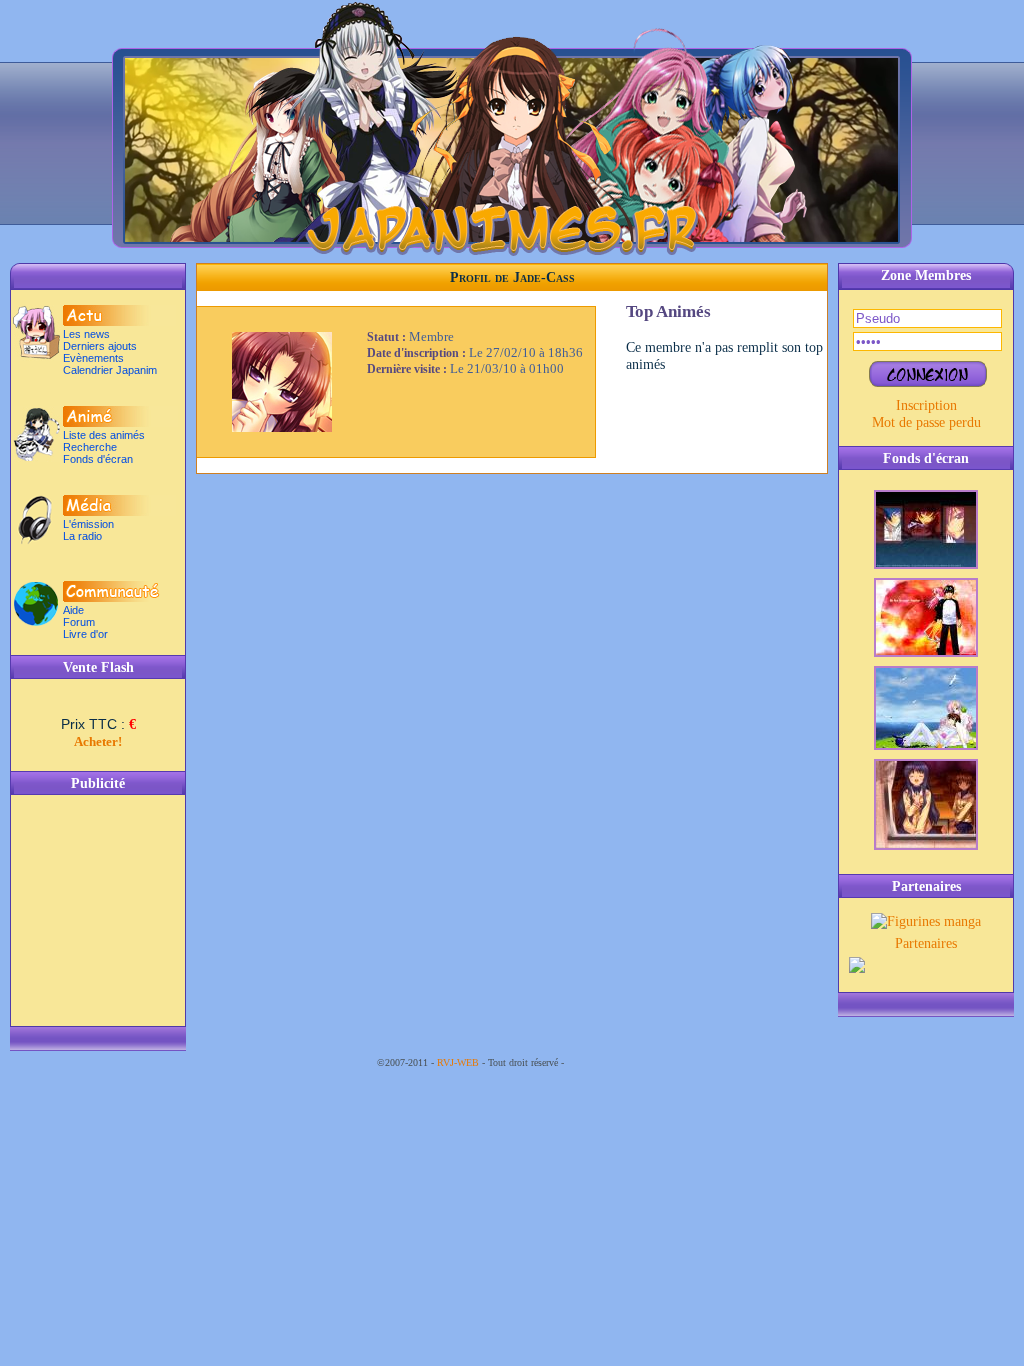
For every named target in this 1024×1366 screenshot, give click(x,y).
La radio (82, 536)
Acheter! (98, 741)
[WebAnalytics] (607, 1062)
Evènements (93, 358)
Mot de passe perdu (926, 422)
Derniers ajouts (100, 346)
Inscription (926, 405)
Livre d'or (85, 634)
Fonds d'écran (98, 459)
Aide (73, 610)
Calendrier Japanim (110, 370)
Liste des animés (104, 435)
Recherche (90, 447)
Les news (86, 334)
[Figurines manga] (926, 921)
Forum (79, 622)
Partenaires (926, 943)
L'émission (88, 524)
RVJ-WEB (458, 1062)
